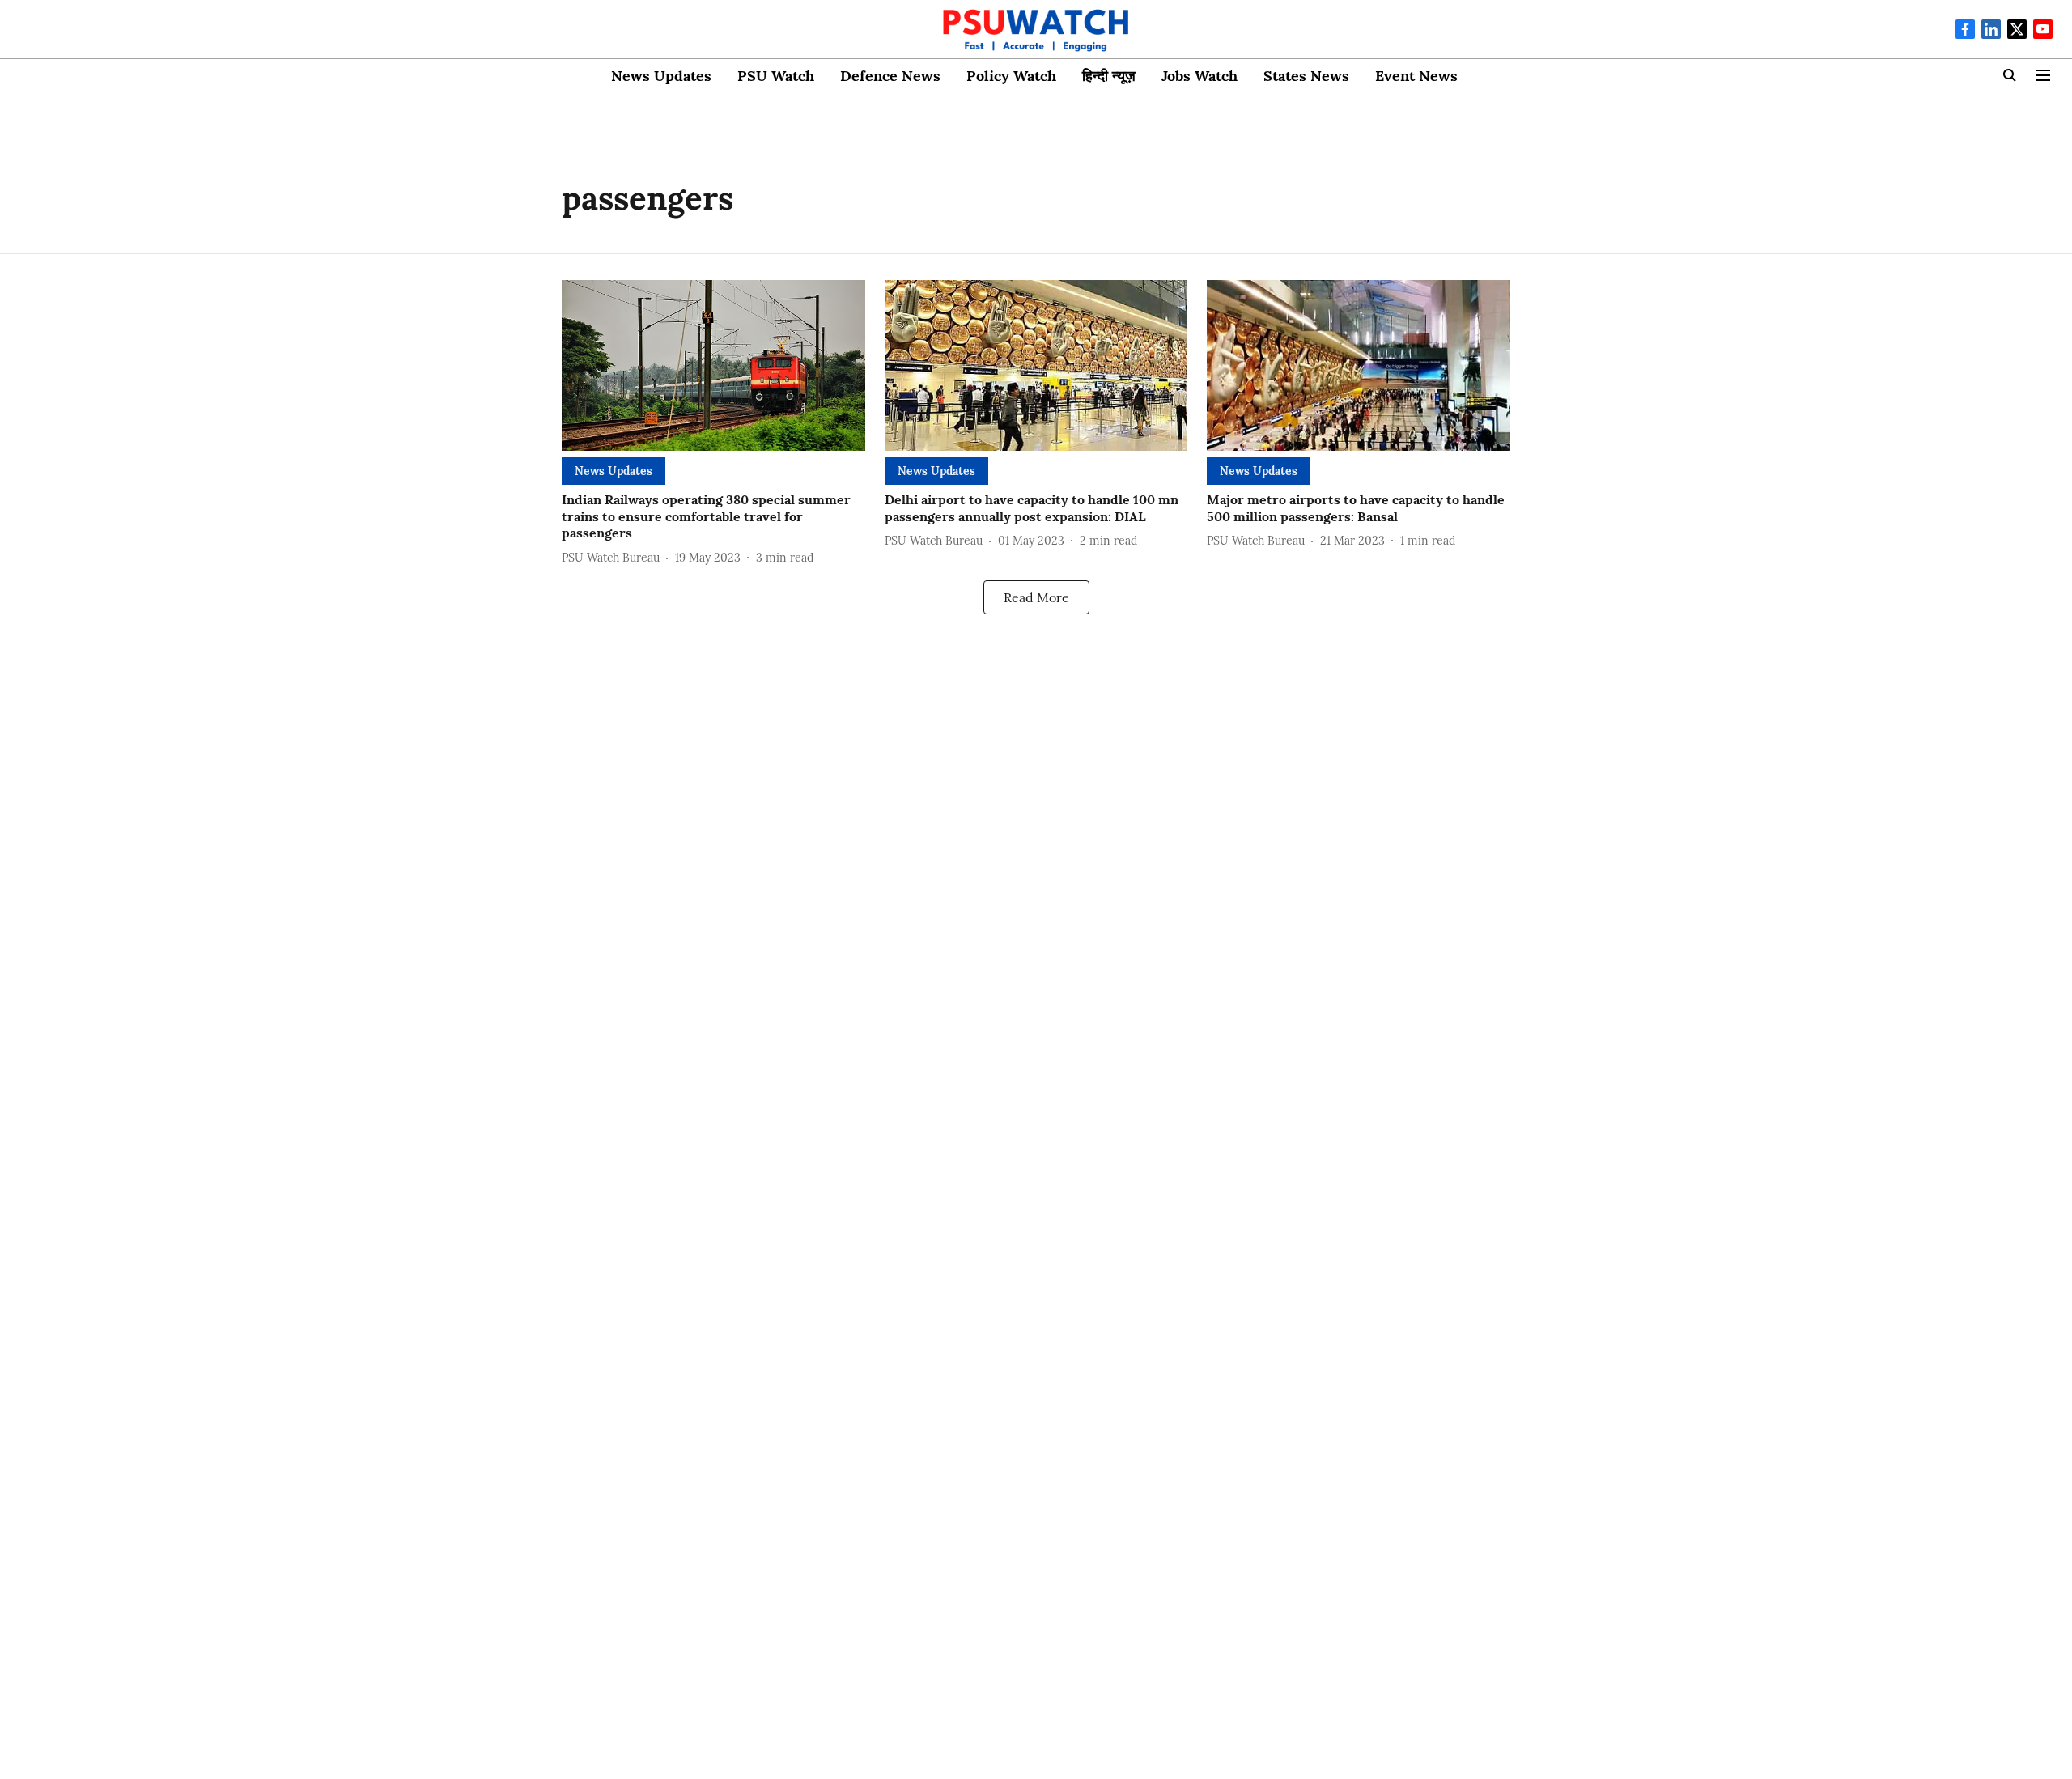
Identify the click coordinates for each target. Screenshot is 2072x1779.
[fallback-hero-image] (713, 365)
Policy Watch (1011, 76)
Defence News (890, 76)
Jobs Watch (1199, 76)
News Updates (661, 76)
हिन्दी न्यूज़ (1109, 76)
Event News (1416, 76)
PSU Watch (776, 76)
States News (1306, 76)
